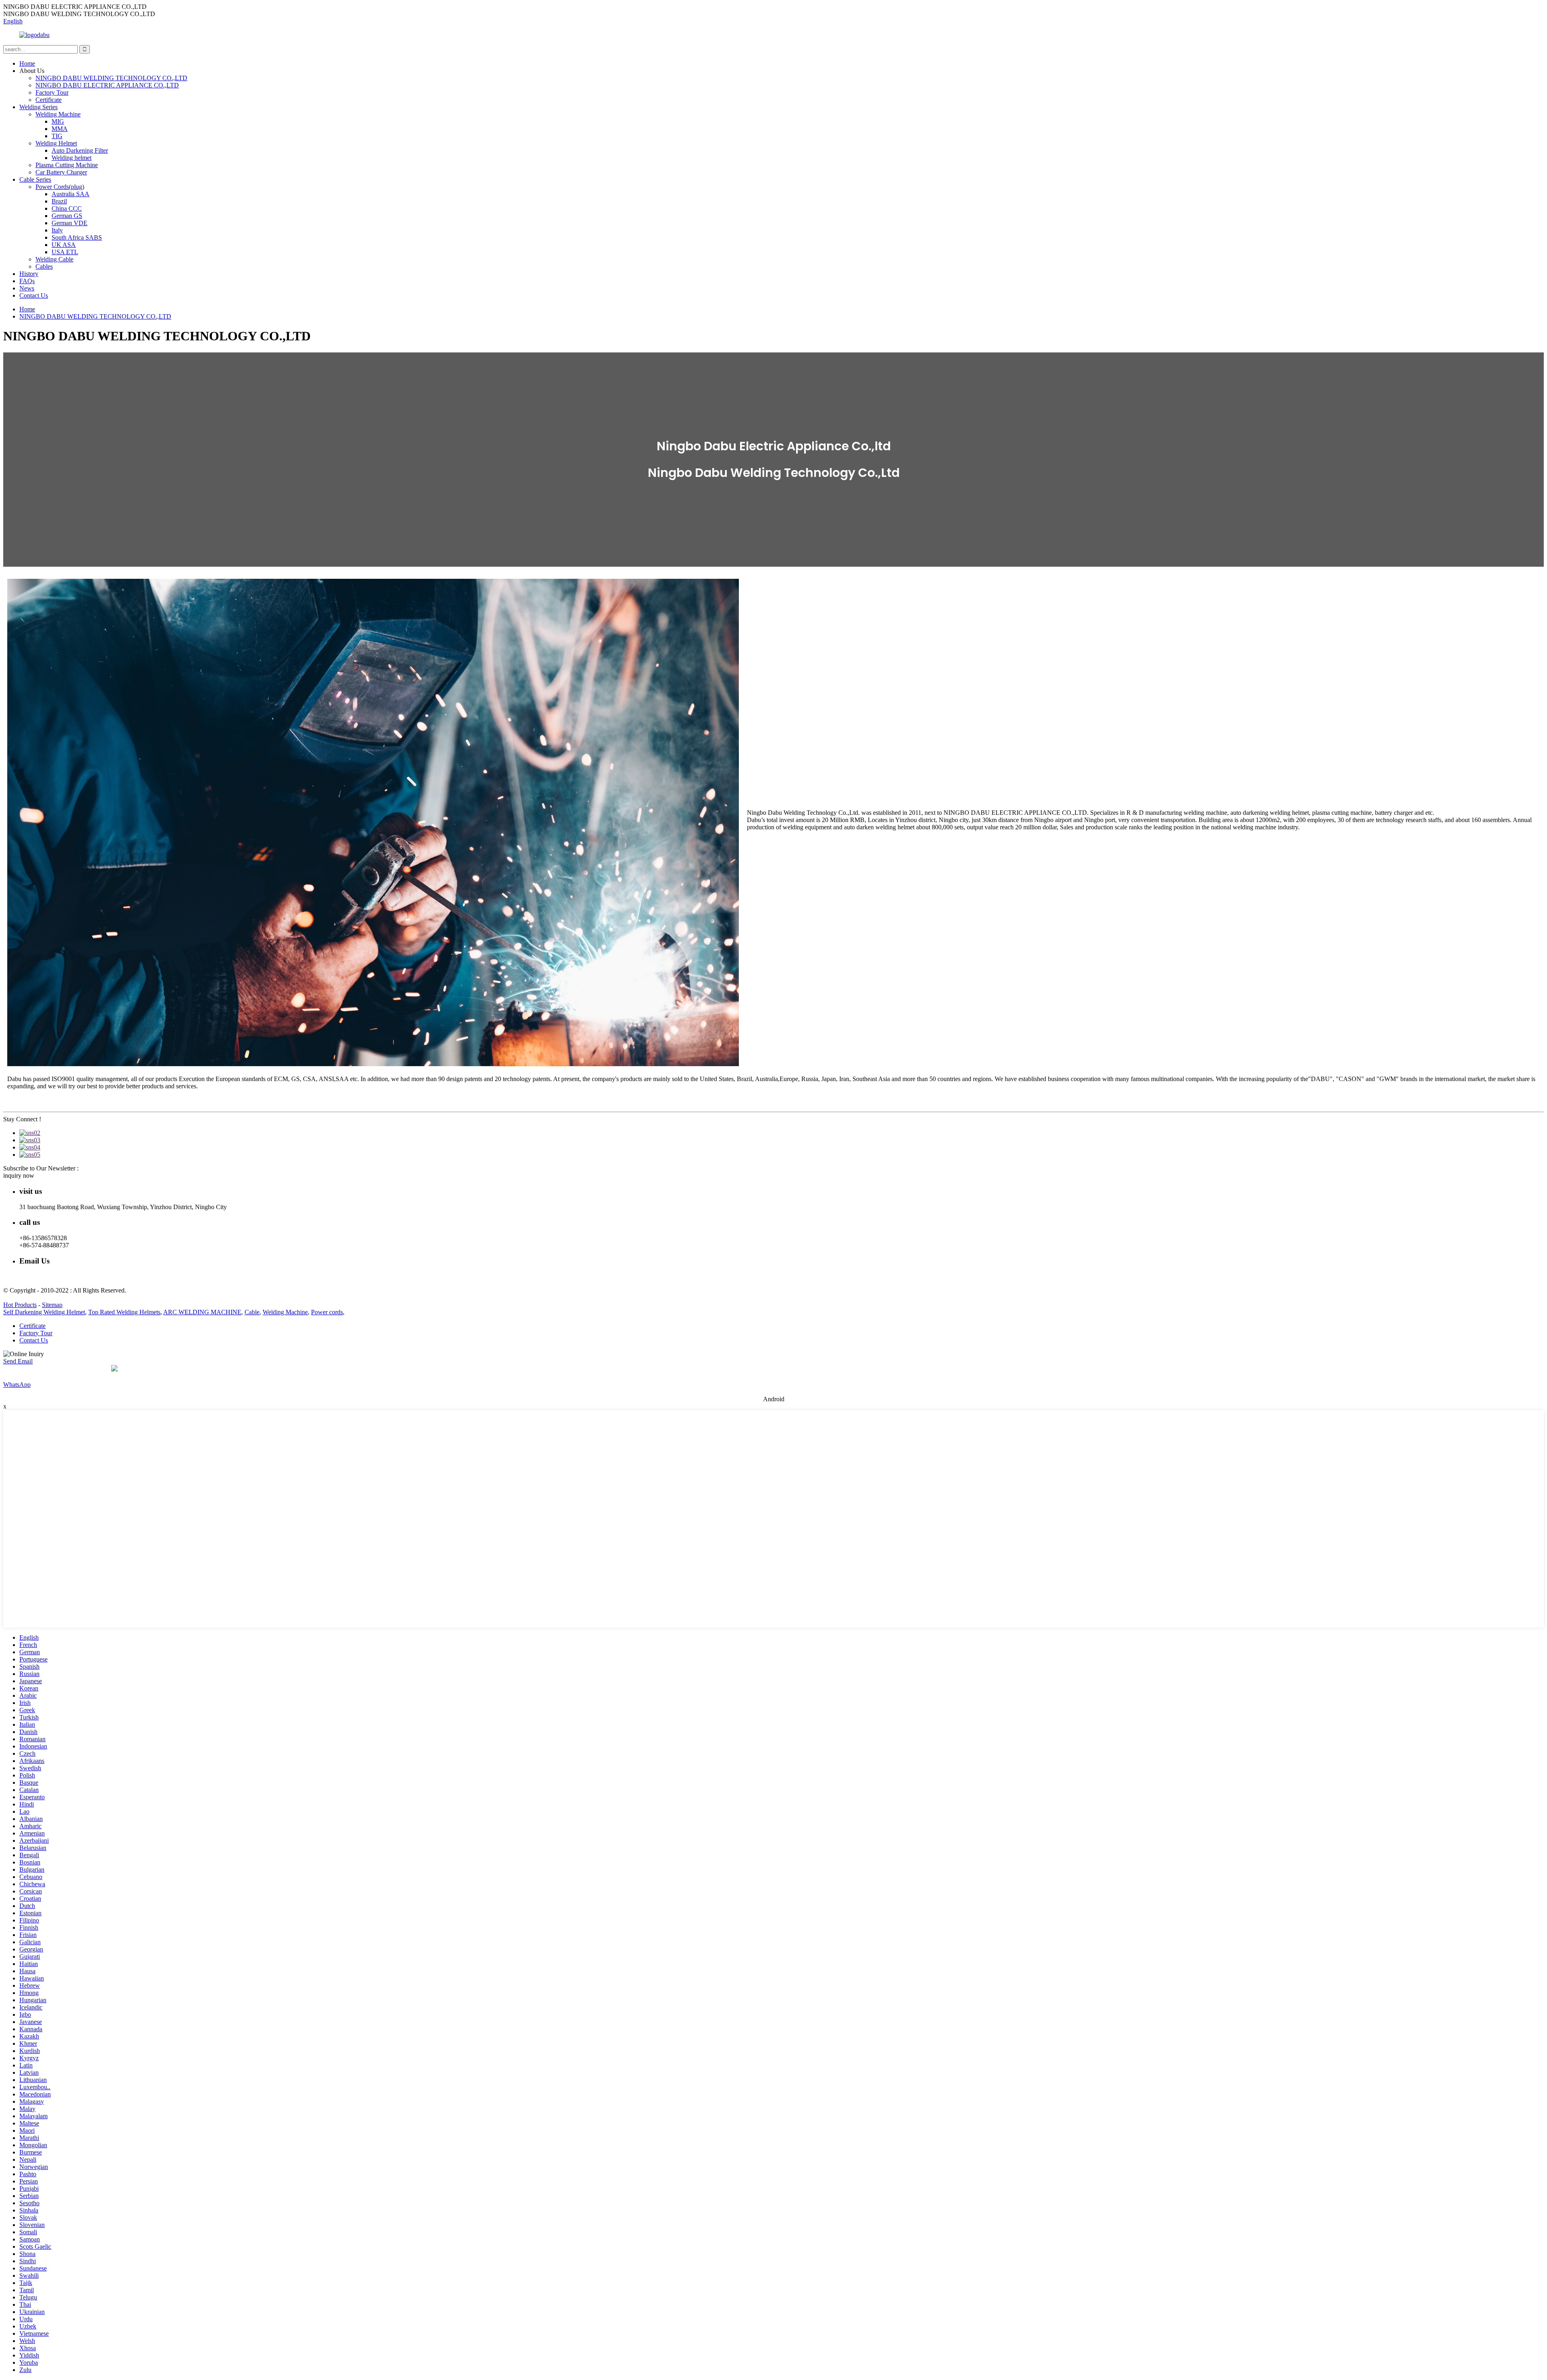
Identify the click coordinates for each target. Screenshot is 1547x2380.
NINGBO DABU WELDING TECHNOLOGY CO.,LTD (111, 78)
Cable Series (35, 179)
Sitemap (52, 1305)
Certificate (49, 100)
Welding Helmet (56, 143)
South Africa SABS (77, 237)
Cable (252, 1312)
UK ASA (64, 245)
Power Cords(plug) (60, 187)
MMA (60, 129)
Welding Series (38, 107)
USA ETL (65, 252)
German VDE (69, 223)
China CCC (67, 208)
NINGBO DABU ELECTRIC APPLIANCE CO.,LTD (107, 85)
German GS (67, 216)
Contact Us (34, 295)
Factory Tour (52, 92)
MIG (58, 121)
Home (27, 63)
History (29, 274)
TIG (57, 136)
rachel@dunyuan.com (47, 1277)
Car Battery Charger (61, 172)
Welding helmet (72, 158)
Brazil (59, 201)
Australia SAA (71, 194)
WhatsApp (17, 1385)
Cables (44, 266)
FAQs (27, 281)
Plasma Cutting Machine (67, 165)
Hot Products (20, 1305)
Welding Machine (58, 114)
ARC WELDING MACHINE (202, 1312)
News (27, 288)
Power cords (327, 1312)
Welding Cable (54, 259)
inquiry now (19, 1176)
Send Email (18, 1361)
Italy (57, 230)
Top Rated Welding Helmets (124, 1312)
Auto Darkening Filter (80, 150)
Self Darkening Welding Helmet (44, 1312)
